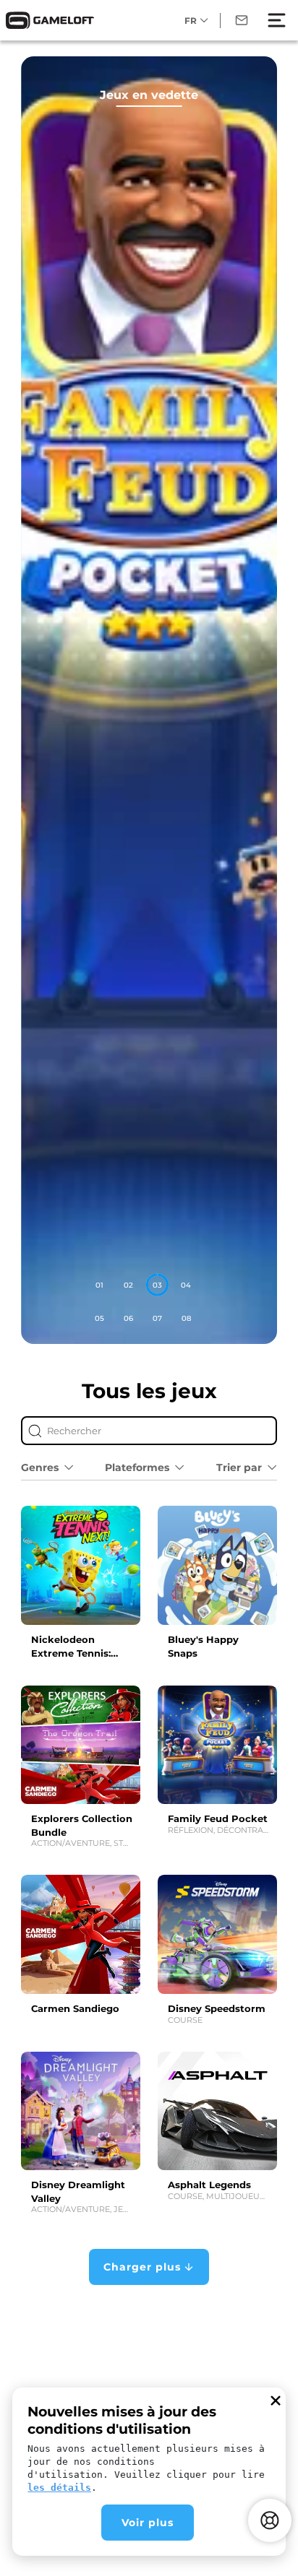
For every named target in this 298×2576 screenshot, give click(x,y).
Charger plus (142, 2267)
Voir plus (148, 2523)
